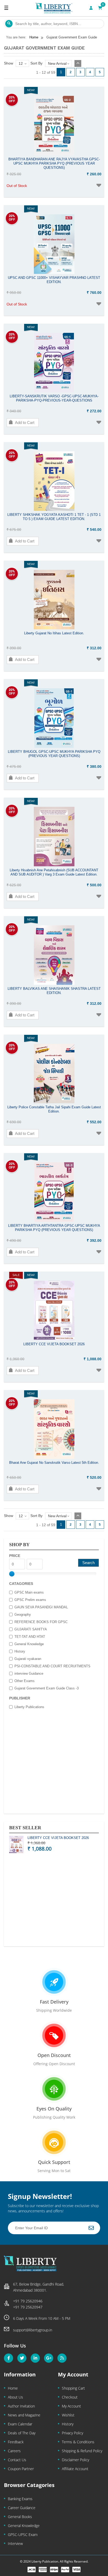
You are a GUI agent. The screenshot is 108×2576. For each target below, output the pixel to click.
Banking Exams (20, 2499)
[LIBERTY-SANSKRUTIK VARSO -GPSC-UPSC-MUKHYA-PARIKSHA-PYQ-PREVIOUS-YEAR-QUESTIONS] (54, 391)
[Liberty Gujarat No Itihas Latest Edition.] (54, 628)
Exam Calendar (20, 2424)
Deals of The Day (22, 2433)
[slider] (12, 1574)
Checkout (70, 2397)
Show (9, 63)
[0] (100, 8)
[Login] (91, 8)
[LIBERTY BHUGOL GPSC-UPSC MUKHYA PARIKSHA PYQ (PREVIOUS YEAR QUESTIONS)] (54, 746)
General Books (20, 2517)
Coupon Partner (21, 2469)
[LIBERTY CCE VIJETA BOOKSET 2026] (54, 1339)
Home (13, 2388)
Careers (14, 2451)
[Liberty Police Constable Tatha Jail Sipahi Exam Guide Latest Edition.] (54, 1102)
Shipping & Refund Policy (82, 2451)
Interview (15, 2543)
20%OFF (12, 99)
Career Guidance (22, 2508)
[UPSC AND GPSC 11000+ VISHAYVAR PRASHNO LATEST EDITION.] (54, 273)
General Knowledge (24, 2526)
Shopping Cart (73, 2388)
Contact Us (17, 2460)
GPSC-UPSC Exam (23, 2535)
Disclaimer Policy (75, 2460)
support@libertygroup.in (33, 2330)
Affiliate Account (75, 2469)
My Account (71, 2406)
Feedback (16, 2442)
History (68, 2424)
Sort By (36, 63)
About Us (15, 2397)
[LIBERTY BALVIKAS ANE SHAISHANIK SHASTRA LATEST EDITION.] (54, 983)
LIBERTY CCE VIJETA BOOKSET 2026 (58, 1838)
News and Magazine (24, 2415)
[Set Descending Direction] (78, 63)
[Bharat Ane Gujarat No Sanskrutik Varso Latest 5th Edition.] (54, 1457)
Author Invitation (21, 2406)
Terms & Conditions (78, 2442)
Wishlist (68, 2415)
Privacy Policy (72, 2433)
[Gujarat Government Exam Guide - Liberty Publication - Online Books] (54, 8)
